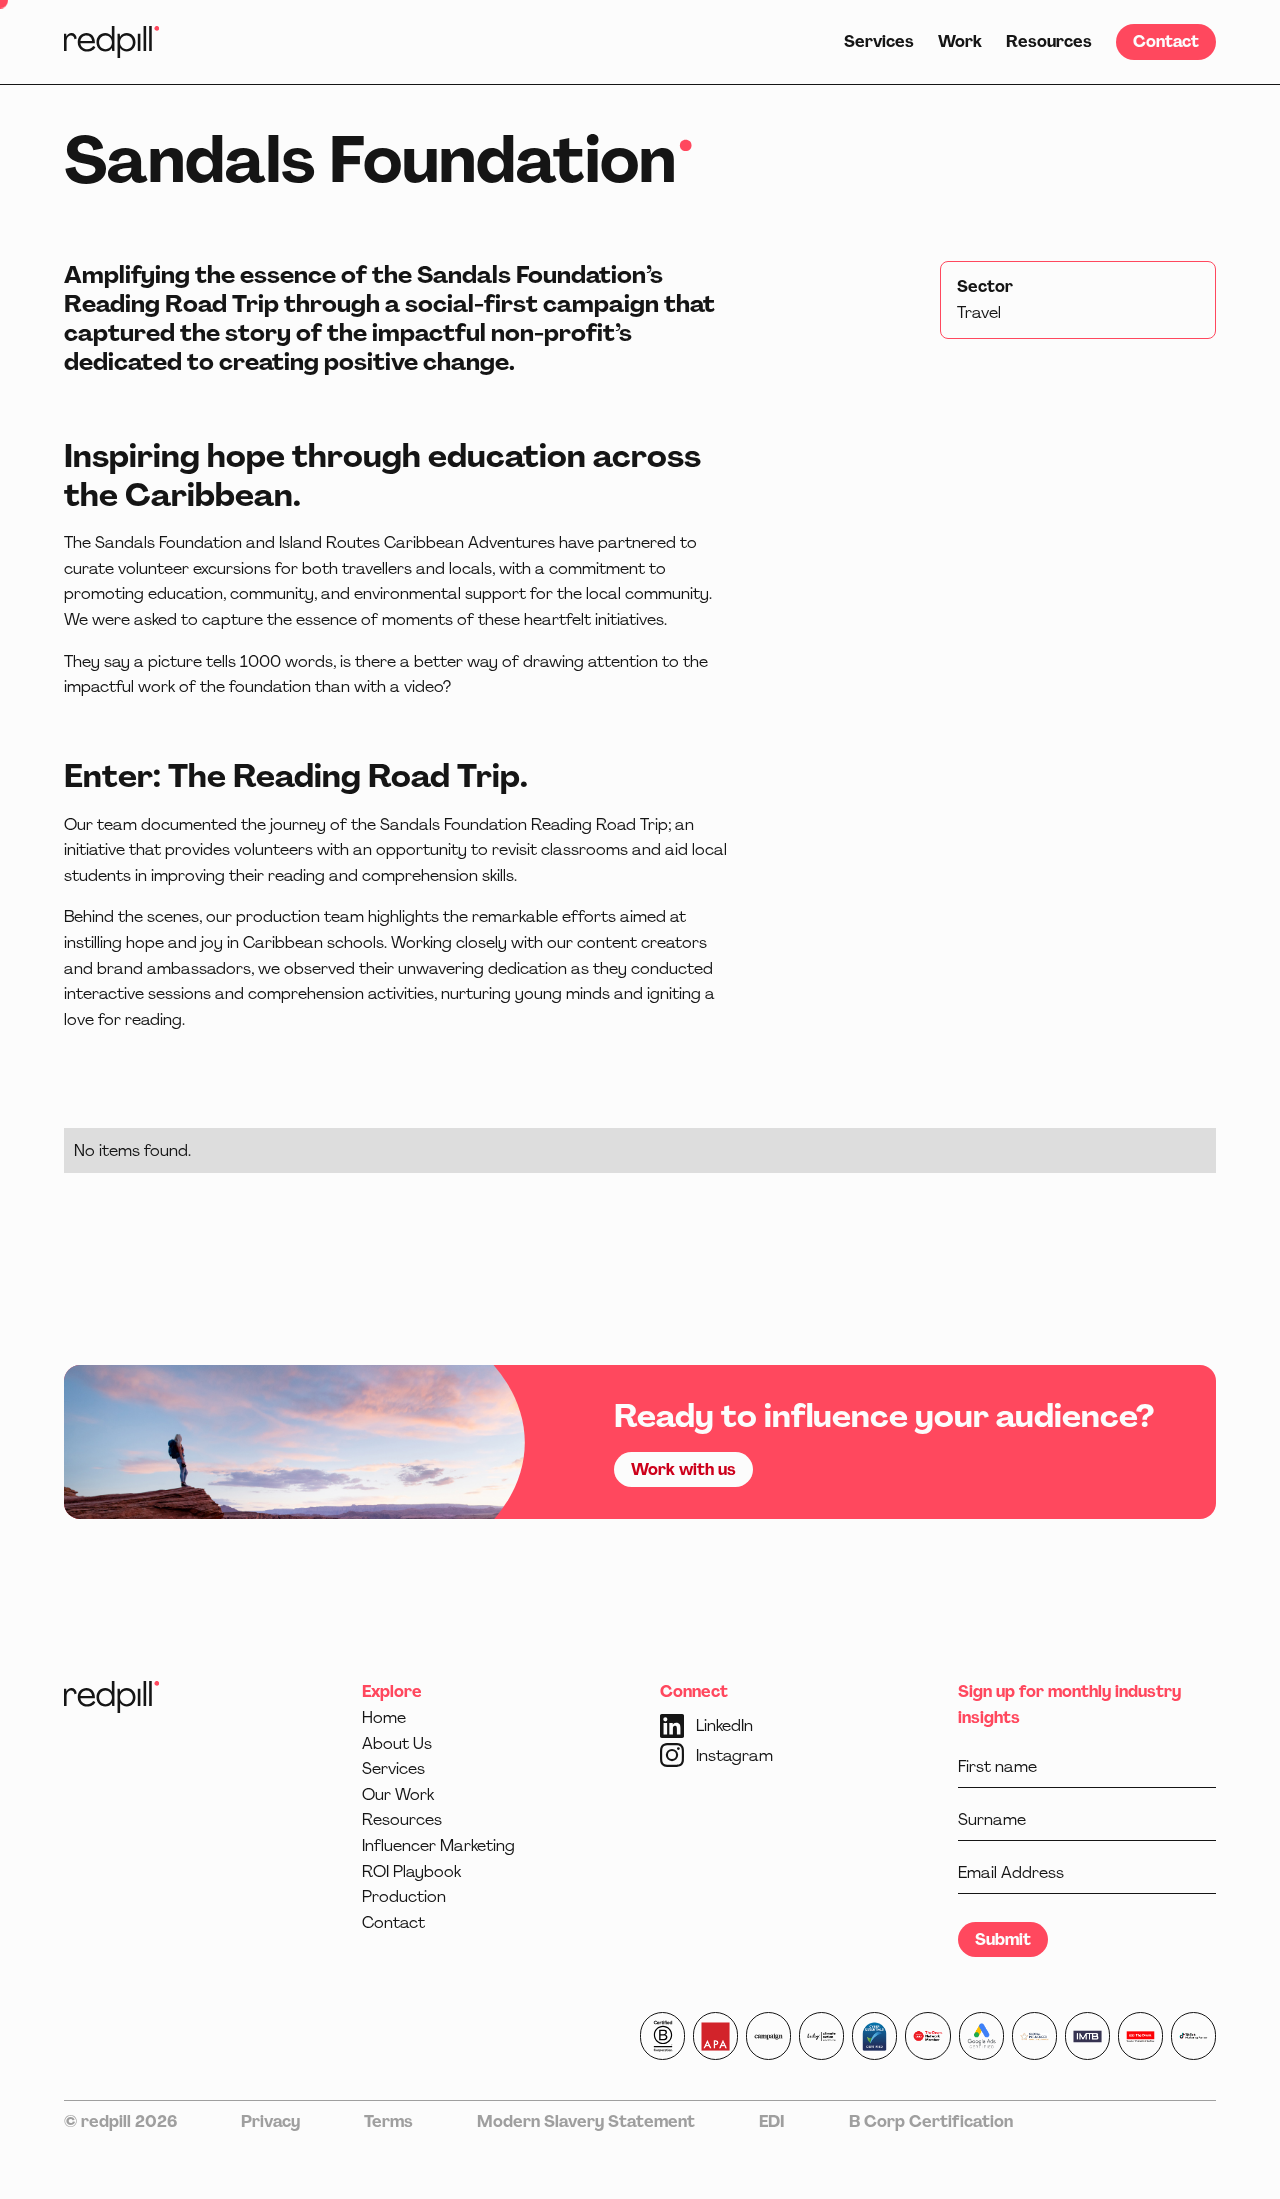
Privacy (270, 2121)
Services (879, 41)
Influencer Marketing (438, 1845)
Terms (388, 2121)
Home (384, 1717)
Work (960, 41)
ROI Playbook (411, 1871)
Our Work (398, 1794)
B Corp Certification (931, 2121)
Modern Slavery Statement (586, 2121)
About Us (397, 1743)
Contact (1166, 41)
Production (404, 1896)
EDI (772, 2121)
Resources (1049, 41)
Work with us (683, 1469)
